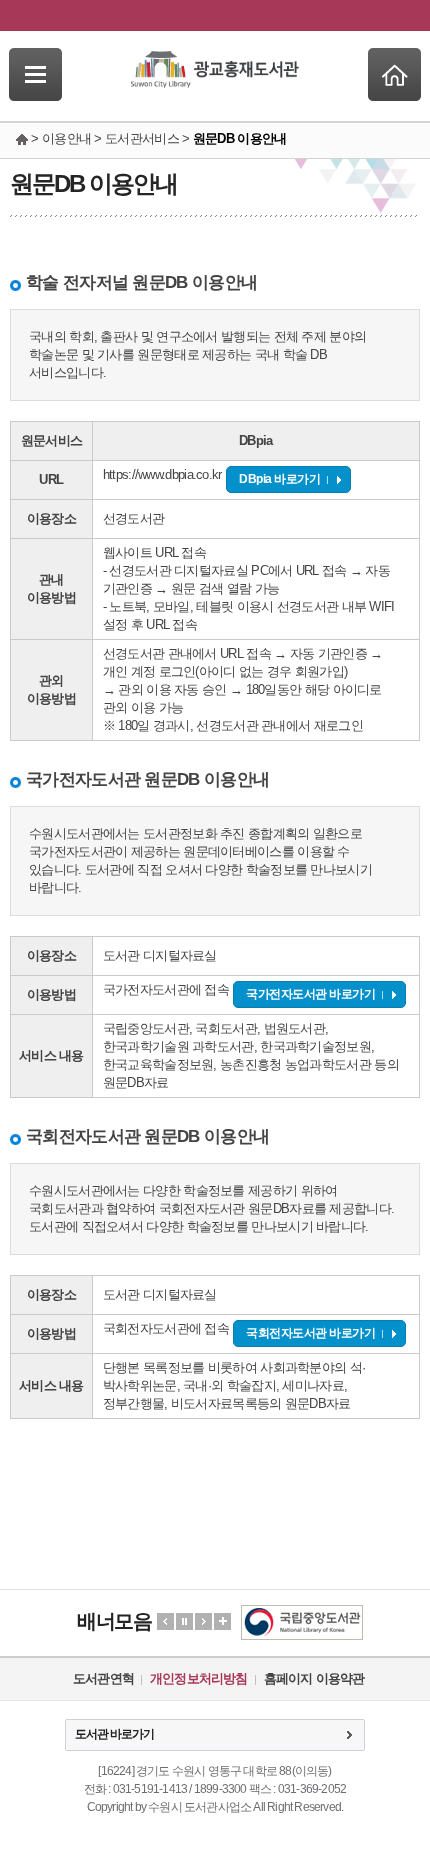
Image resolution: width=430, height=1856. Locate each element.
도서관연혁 (103, 1678)
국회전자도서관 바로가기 (310, 1333)
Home (394, 74)
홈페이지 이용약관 (314, 1678)
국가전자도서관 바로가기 (310, 994)
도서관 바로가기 (114, 1734)
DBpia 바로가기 (279, 479)
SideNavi (35, 74)
